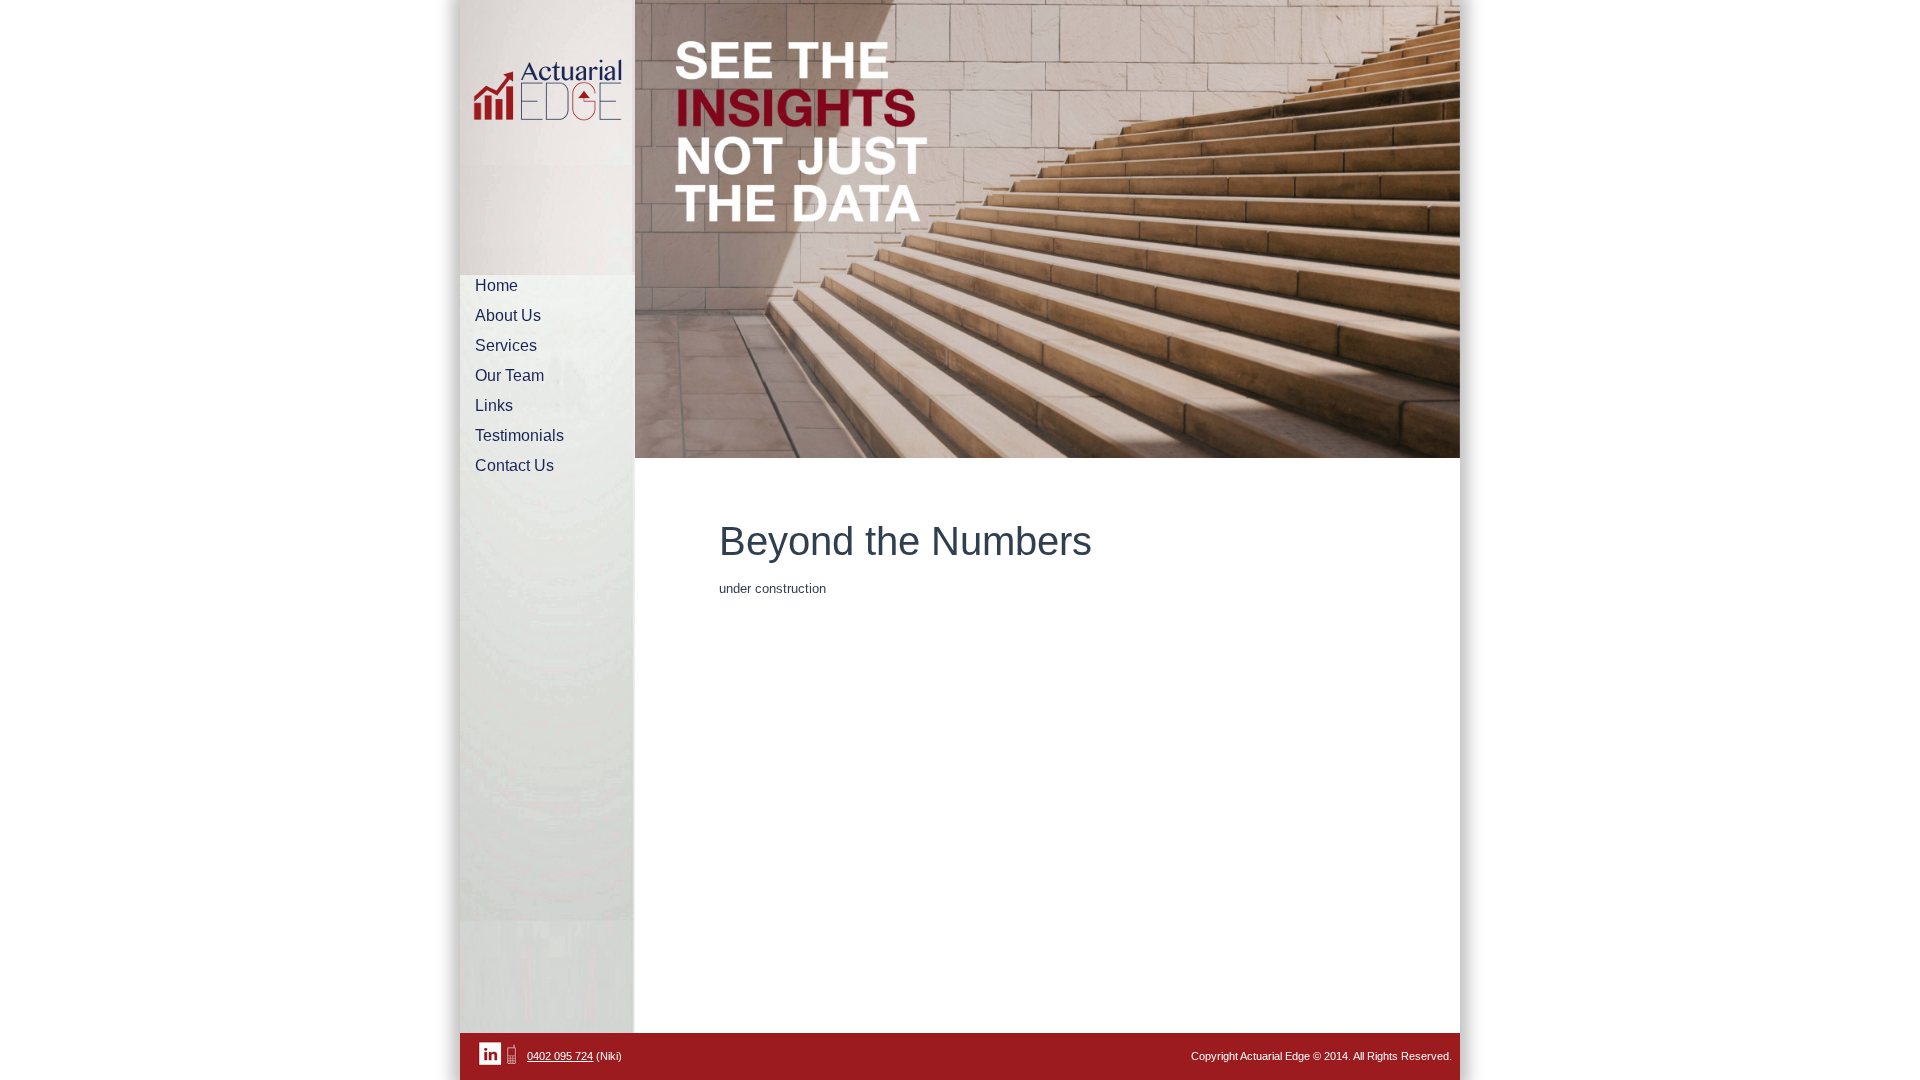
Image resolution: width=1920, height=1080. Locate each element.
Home (496, 285)
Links (494, 405)
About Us (508, 315)
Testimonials (519, 435)
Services (506, 345)
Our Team (509, 375)
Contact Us (514, 465)
